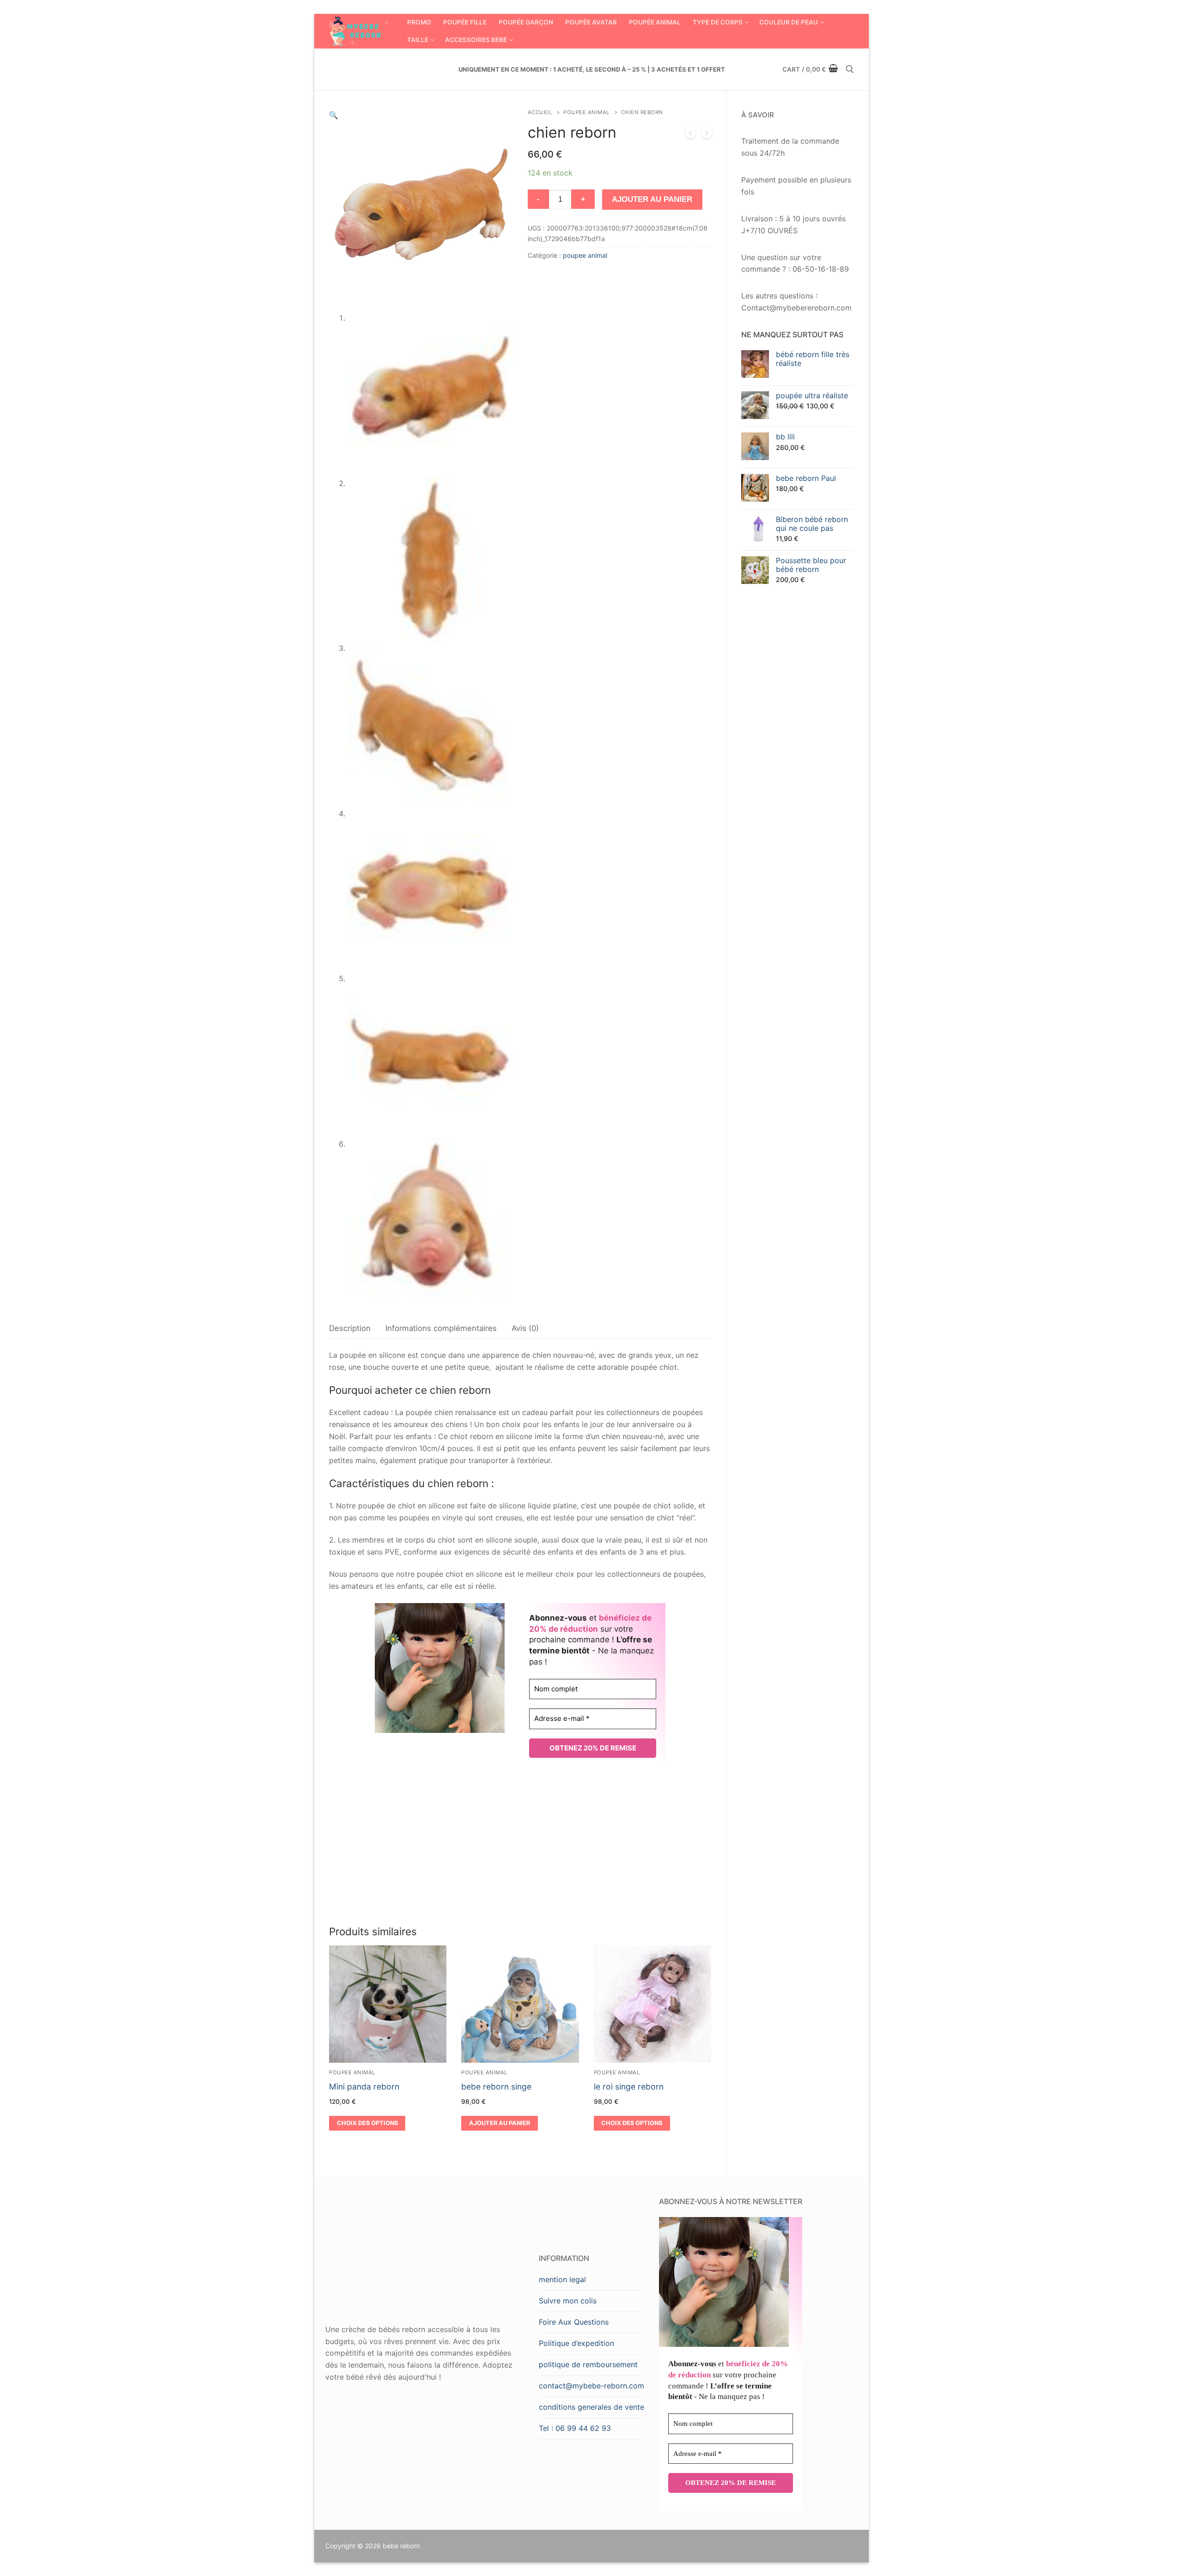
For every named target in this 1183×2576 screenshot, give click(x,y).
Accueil (540, 112)
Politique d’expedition (576, 2343)
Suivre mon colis (568, 2301)
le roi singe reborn (629, 2087)
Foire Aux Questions (574, 2322)
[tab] (350, 1328)
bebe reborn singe (496, 2087)
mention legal (562, 2279)
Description (350, 1328)
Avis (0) (525, 1328)
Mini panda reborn (364, 2087)
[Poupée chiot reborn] (690, 135)
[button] (334, 115)
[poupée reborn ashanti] (707, 135)
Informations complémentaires (441, 1328)
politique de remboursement (588, 2364)
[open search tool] (850, 69)
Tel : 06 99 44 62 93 (575, 2428)
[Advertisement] (520, 1846)
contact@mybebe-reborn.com (591, 2386)
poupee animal (586, 112)
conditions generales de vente (591, 2407)
